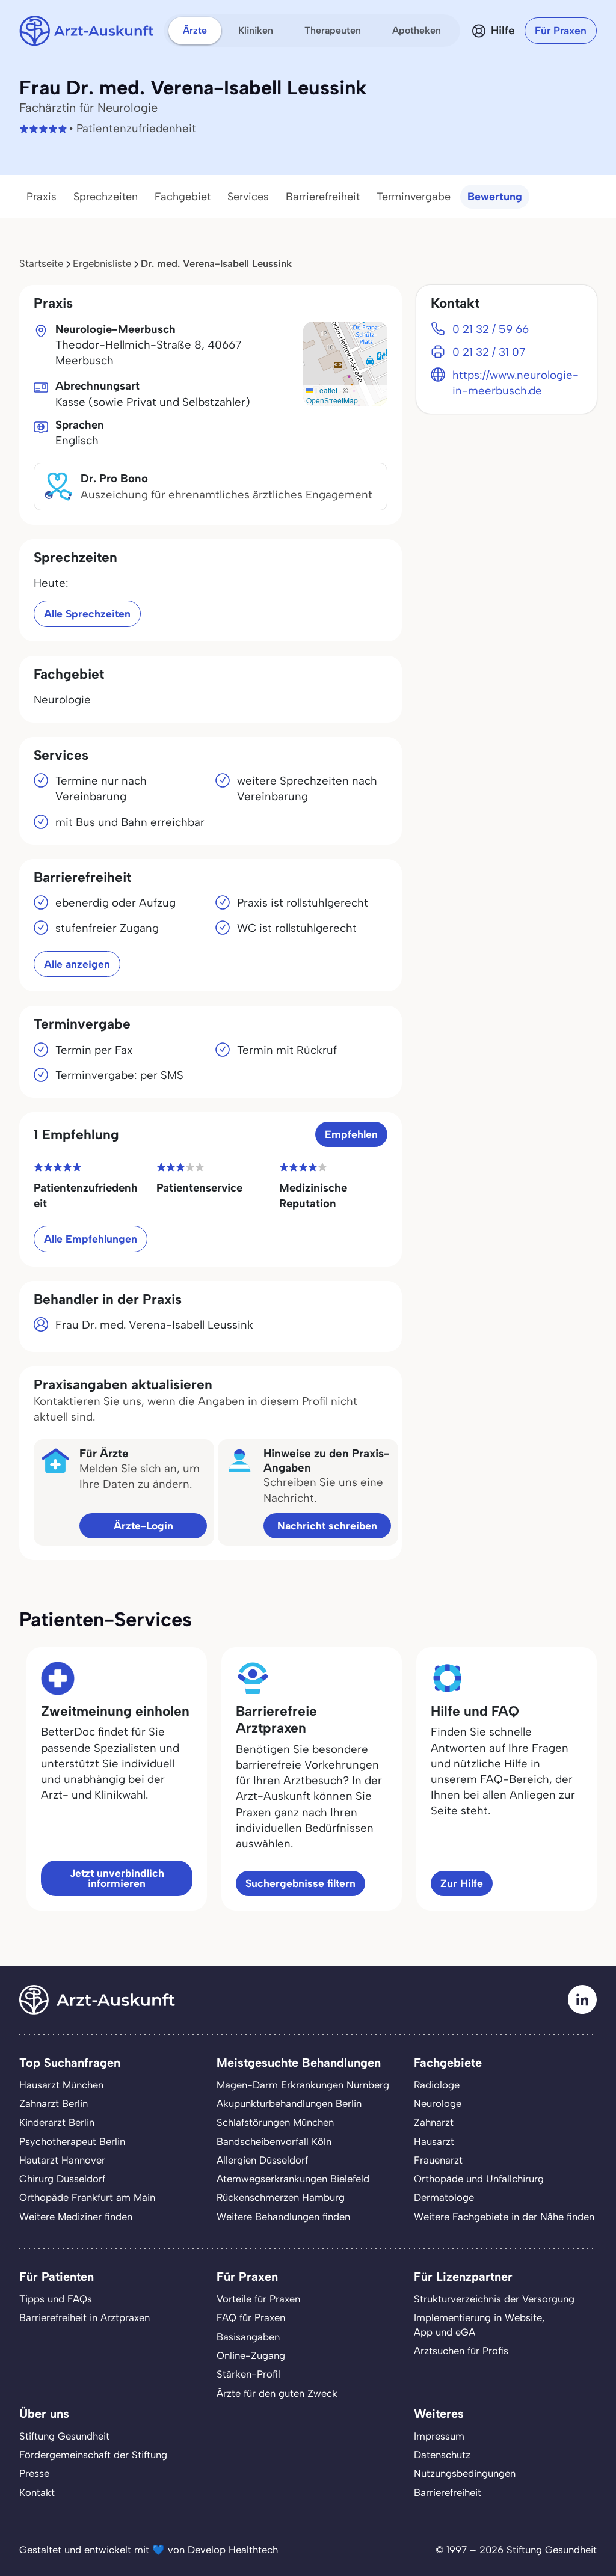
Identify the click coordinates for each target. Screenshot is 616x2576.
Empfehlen (351, 1134)
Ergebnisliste (102, 263)
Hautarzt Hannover (62, 2160)
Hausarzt (434, 2141)
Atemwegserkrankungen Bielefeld (293, 2179)
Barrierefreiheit (323, 197)
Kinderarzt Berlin (57, 2122)
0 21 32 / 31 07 (489, 352)
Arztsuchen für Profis (461, 2351)
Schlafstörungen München (275, 2122)
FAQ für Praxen (251, 2317)
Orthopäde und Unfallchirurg (479, 2179)
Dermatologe (444, 2197)
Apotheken (417, 30)
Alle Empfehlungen (91, 1239)
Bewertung (495, 197)
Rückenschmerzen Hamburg (281, 2197)
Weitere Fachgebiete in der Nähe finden (504, 2217)
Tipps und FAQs (56, 2299)
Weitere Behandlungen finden (283, 2217)
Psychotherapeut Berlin (72, 2141)
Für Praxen (561, 30)
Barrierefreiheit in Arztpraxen (85, 2317)
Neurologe (438, 2103)
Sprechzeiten (106, 197)
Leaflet (325, 390)
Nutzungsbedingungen (465, 2473)
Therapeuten (333, 30)
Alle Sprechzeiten (87, 613)
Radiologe (437, 2085)
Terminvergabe (414, 197)
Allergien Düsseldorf (262, 2160)
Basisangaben (248, 2337)
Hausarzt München (61, 2085)
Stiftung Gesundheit (64, 2436)
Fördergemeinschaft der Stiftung (93, 2455)
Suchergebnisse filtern (300, 1883)
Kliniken (256, 30)
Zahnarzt (434, 2122)
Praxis (42, 197)
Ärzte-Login (143, 1525)
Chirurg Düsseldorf (62, 2179)
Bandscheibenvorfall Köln (274, 2141)
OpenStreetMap (332, 400)
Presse (34, 2473)
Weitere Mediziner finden (76, 2217)
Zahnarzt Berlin (54, 2103)
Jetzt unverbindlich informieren (117, 1878)
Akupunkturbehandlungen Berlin (289, 2103)
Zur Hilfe (462, 1883)
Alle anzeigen (77, 964)
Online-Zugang (251, 2355)
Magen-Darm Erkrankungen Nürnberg (303, 2085)
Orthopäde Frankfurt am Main (87, 2197)
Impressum (439, 2436)
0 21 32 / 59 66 (491, 329)
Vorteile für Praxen (258, 2299)
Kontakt (37, 2492)
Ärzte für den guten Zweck (277, 2393)
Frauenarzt (438, 2160)
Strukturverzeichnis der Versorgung (494, 2299)
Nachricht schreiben (327, 1525)
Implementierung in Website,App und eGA (479, 2324)
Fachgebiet (183, 197)
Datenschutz (442, 2455)
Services (248, 197)
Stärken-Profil (248, 2374)
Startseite (41, 263)
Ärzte (195, 30)
